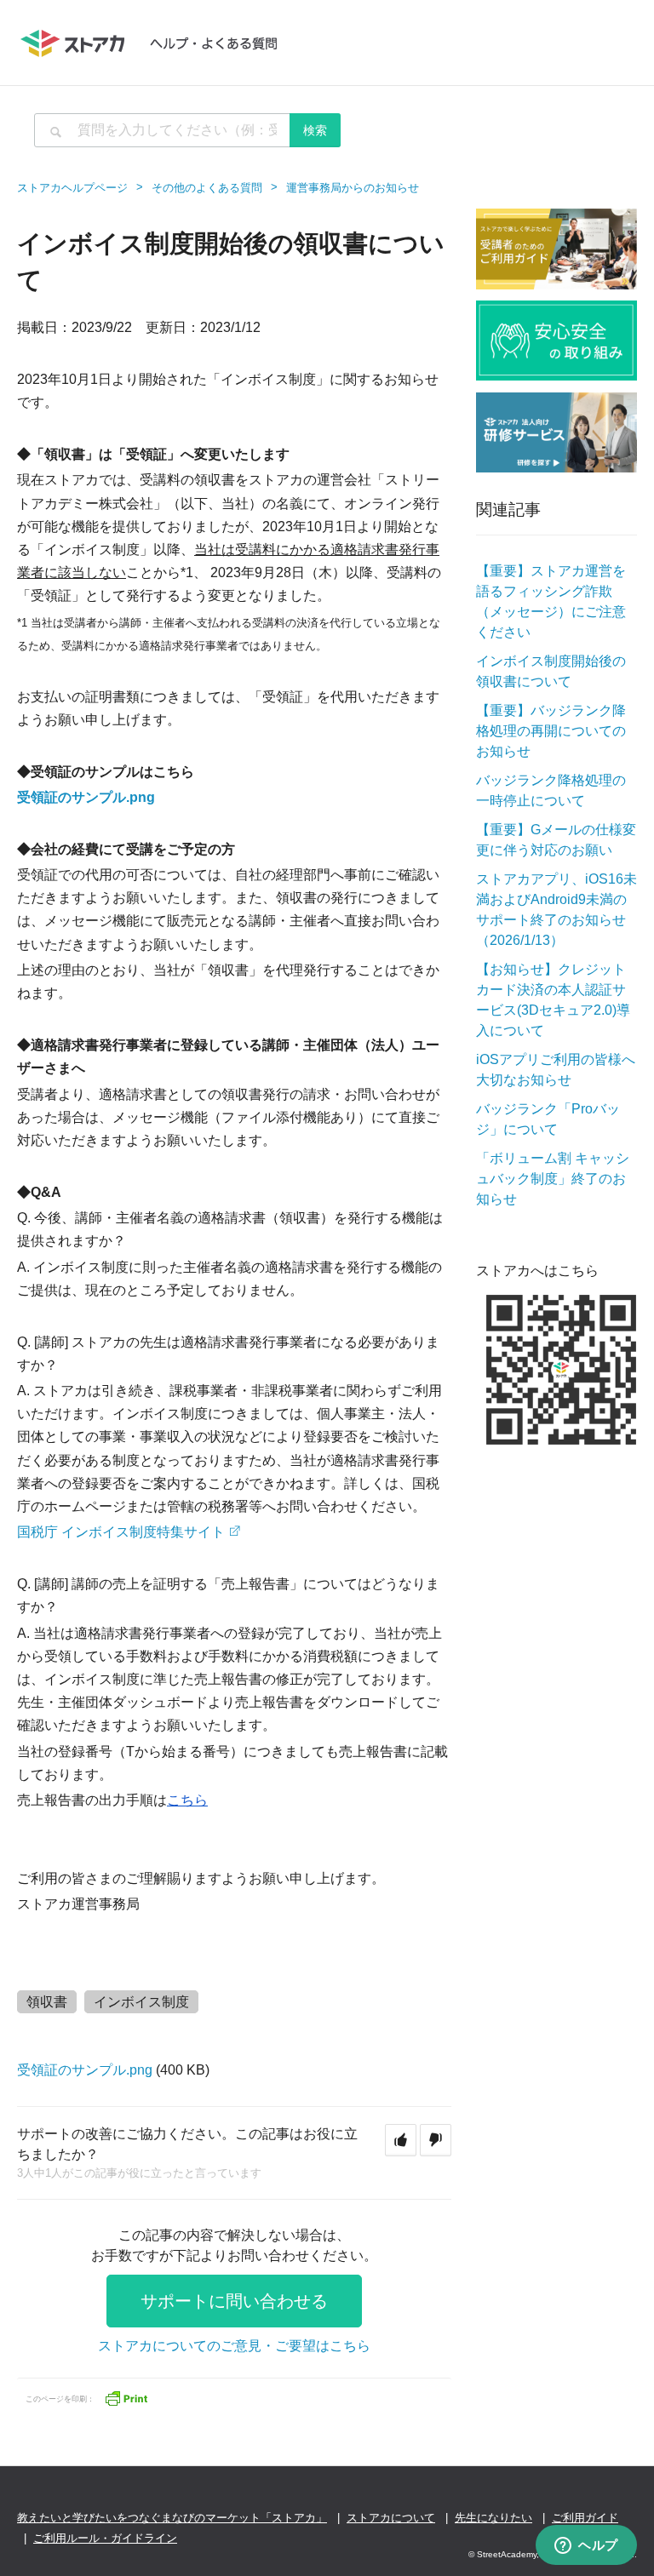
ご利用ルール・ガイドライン (105, 2538)
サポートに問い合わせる (234, 2301)
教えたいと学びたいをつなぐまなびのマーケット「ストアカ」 (172, 2518)
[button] (401, 2140)
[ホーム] (157, 43)
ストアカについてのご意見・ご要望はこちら (234, 2346)
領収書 (47, 2002)
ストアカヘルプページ (72, 188)
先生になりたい (493, 2518)
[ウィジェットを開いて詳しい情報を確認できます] (586, 2546)
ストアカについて (391, 2518)
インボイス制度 (141, 2002)
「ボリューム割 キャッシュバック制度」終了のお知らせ (553, 1179)
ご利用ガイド (585, 2518)
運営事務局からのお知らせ (353, 188)
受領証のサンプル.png (86, 797)
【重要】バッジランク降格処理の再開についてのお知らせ (551, 731)
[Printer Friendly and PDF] (126, 2397)
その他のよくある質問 (207, 188)
